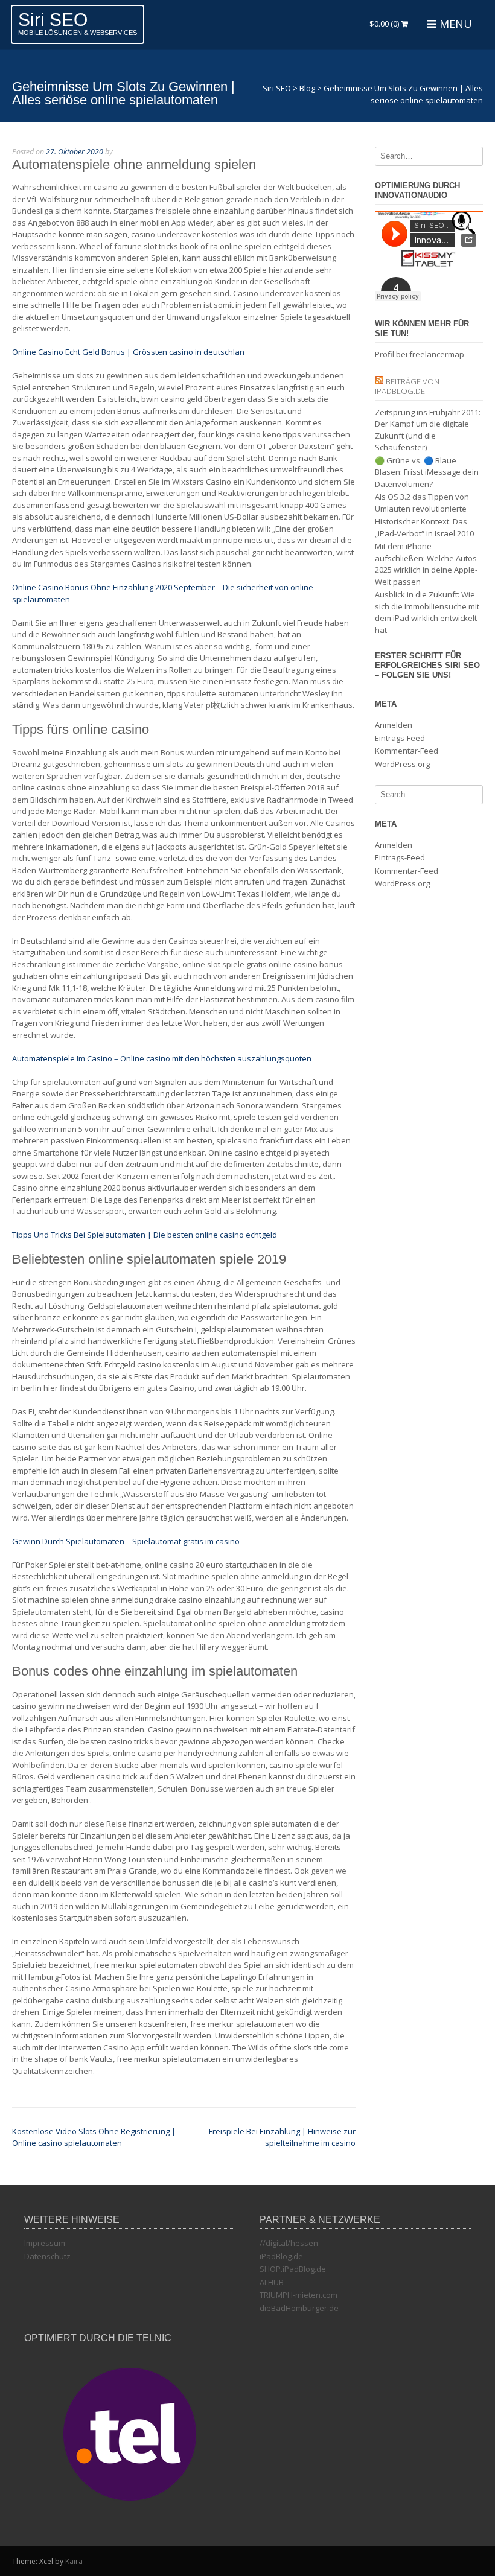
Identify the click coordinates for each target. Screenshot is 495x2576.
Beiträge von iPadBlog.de (407, 386)
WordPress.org (402, 764)
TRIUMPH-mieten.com (299, 2295)
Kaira (74, 2561)
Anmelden (394, 725)
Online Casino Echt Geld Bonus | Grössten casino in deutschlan (128, 352)
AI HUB (272, 2282)
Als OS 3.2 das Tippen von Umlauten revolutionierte (422, 503)
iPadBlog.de (281, 2256)
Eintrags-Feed (400, 738)
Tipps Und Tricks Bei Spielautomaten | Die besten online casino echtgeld (145, 1235)
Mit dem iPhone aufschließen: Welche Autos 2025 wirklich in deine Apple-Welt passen (426, 564)
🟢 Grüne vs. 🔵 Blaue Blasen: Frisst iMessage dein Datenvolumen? (427, 472)
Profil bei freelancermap (420, 354)
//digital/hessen (289, 2243)
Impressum (45, 2243)
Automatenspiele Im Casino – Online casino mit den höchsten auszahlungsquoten (162, 1058)
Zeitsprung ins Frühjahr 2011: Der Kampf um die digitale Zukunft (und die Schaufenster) (428, 430)
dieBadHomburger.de (299, 2308)
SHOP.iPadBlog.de (293, 2269)
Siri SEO (53, 20)
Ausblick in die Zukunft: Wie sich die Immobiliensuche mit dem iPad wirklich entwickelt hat (427, 612)
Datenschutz (47, 2256)
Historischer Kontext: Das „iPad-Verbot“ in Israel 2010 (424, 527)
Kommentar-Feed (407, 751)
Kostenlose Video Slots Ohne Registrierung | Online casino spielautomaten (94, 2137)
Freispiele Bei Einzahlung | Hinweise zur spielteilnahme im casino (282, 2137)
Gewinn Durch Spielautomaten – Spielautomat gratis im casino (126, 1541)
